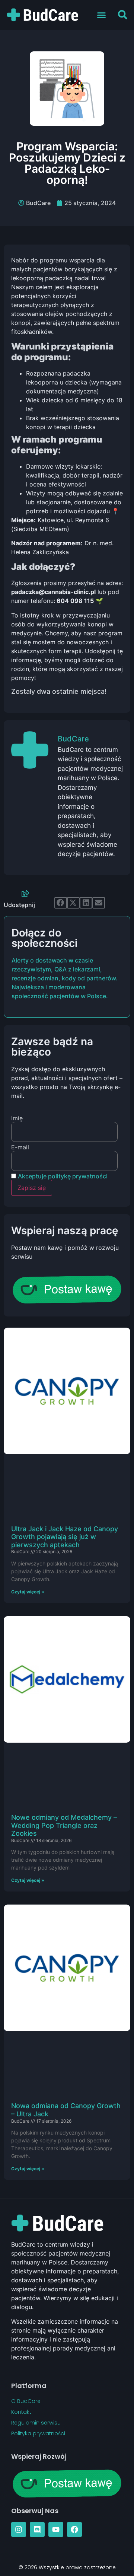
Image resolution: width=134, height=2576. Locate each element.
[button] (102, 15)
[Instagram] (19, 2529)
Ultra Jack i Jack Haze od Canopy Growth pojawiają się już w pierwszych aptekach (65, 1537)
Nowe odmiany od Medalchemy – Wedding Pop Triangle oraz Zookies (64, 1825)
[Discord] (37, 2529)
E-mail (20, 1147)
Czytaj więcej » (28, 1592)
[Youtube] (56, 2529)
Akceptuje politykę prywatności (63, 1176)
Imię (17, 1118)
